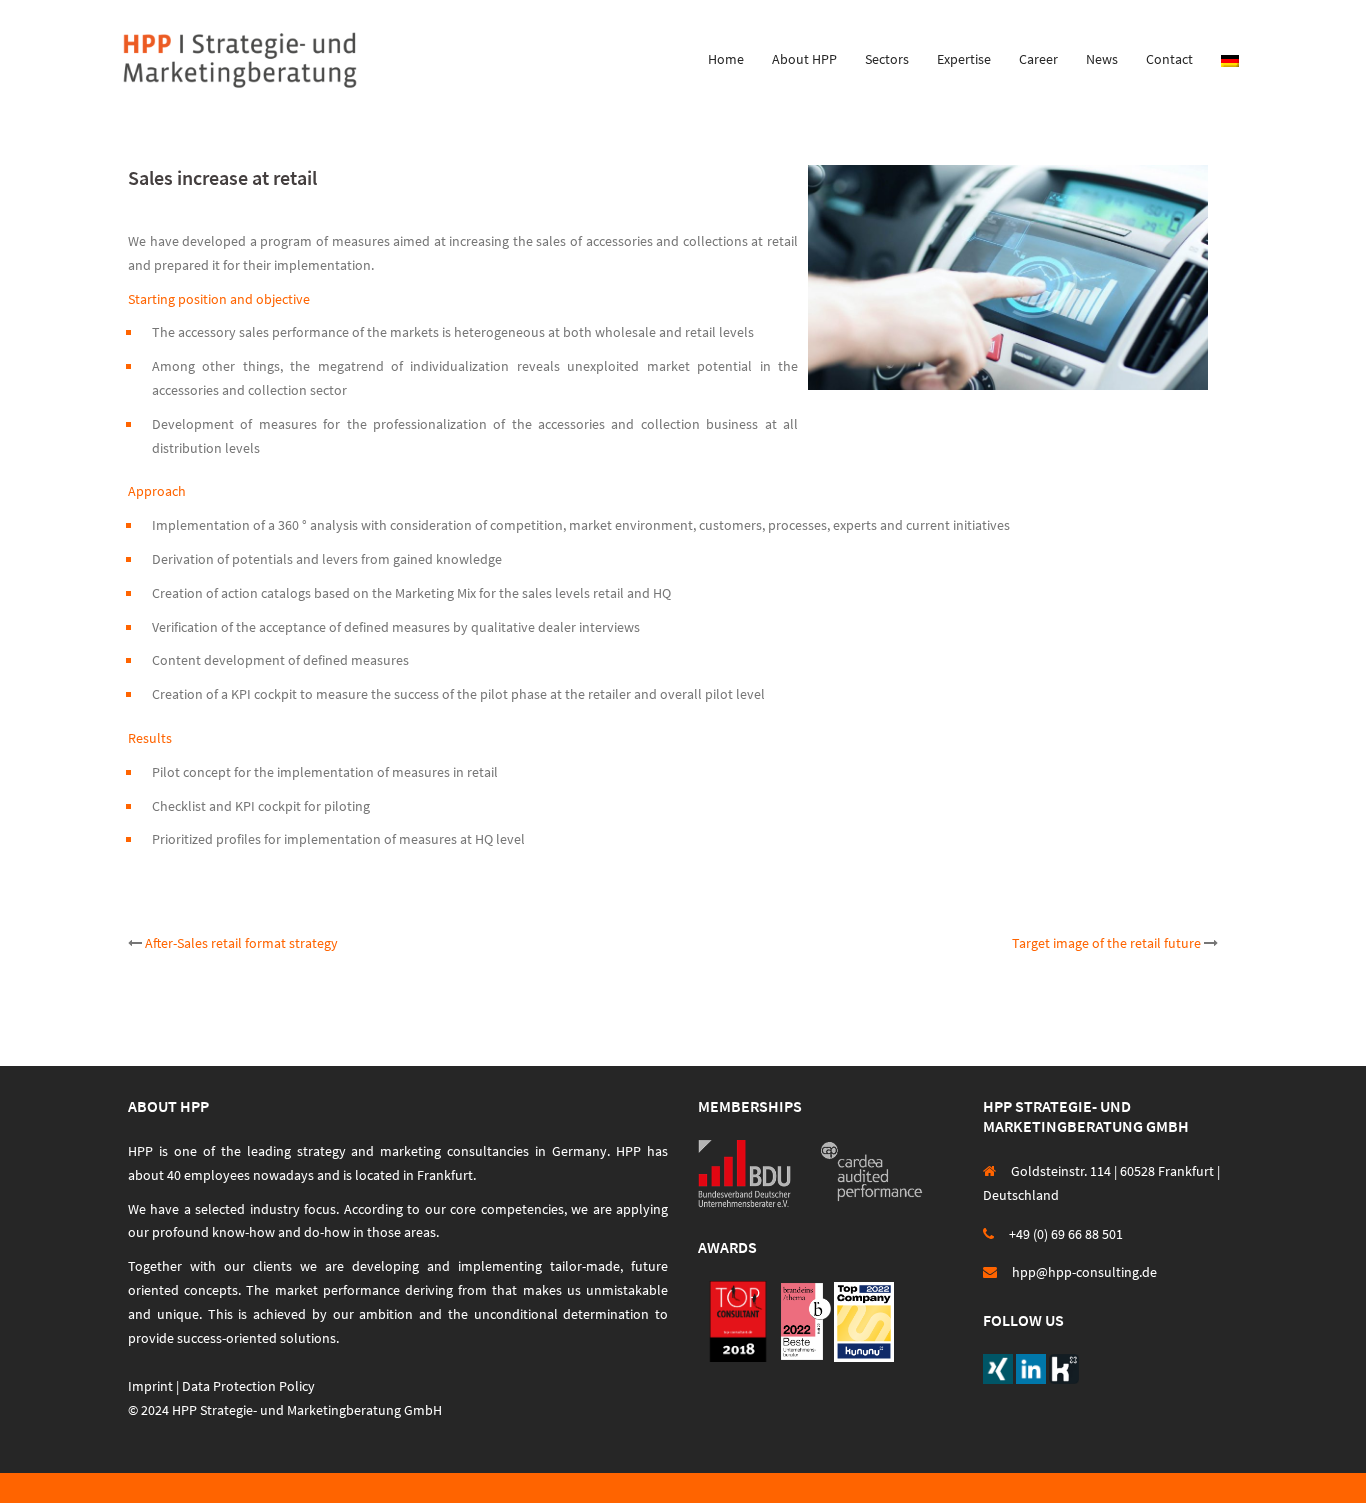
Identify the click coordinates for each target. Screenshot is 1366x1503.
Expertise (964, 59)
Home (726, 59)
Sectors (887, 59)
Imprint (150, 1386)
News (1102, 59)
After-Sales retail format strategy (241, 943)
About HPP (804, 59)
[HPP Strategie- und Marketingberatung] (240, 58)
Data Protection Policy (248, 1386)
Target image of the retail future (1106, 943)
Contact (1169, 59)
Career (1038, 59)
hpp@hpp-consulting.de (1084, 1272)
